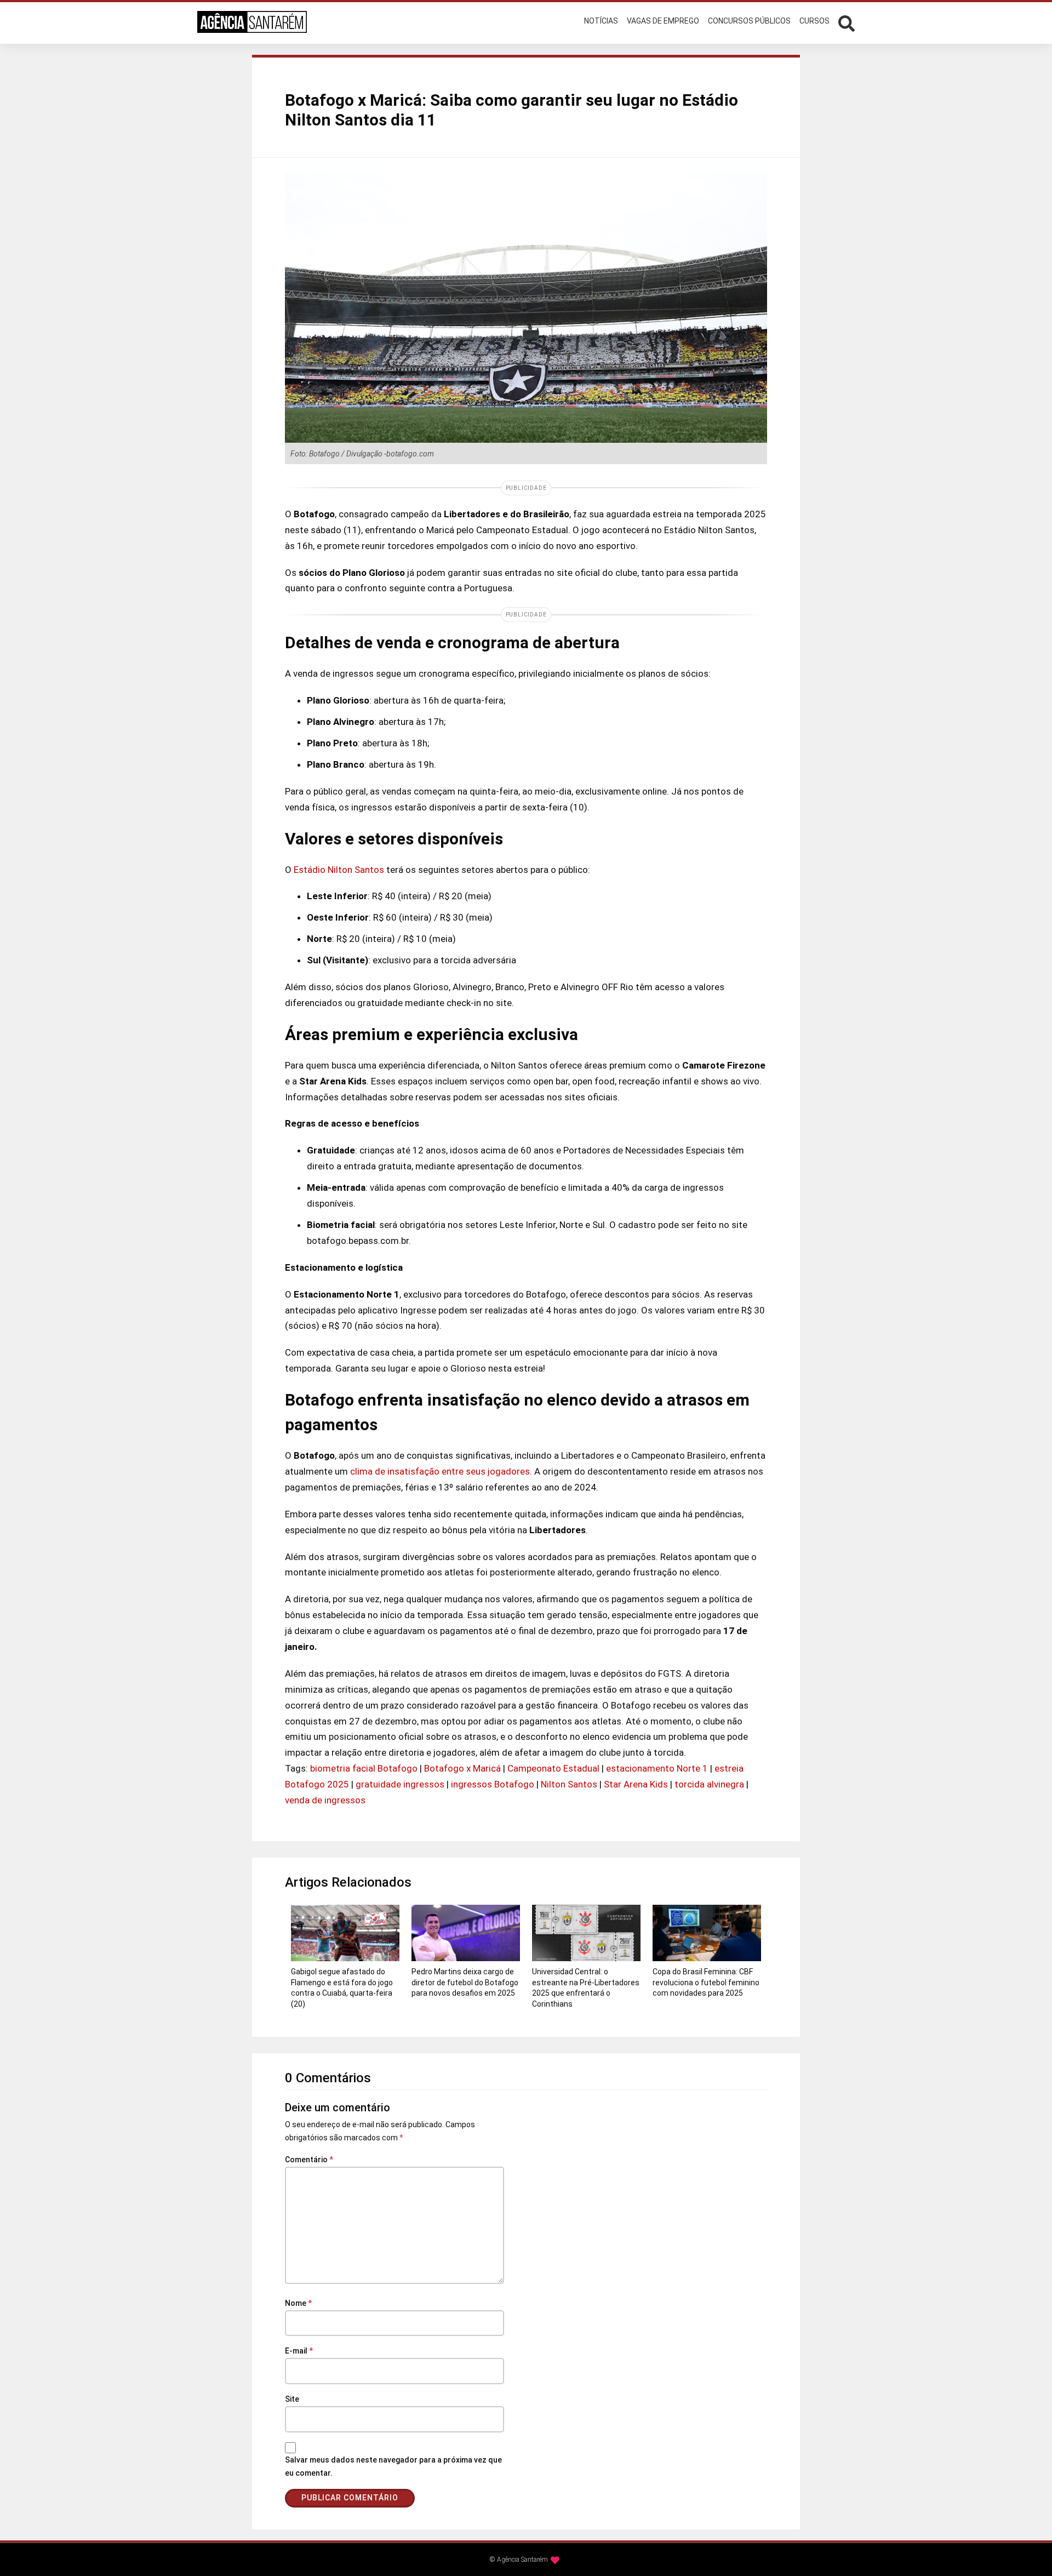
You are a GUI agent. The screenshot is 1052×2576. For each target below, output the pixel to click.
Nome (298, 2303)
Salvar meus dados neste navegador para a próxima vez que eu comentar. (393, 2466)
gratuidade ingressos (400, 1784)
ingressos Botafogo (493, 1784)
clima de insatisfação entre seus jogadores (440, 1471)
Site (292, 2399)
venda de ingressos (325, 1800)
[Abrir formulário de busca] (847, 22)
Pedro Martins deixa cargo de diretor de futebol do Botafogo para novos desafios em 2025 (465, 1982)
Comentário (309, 2160)
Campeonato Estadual (553, 1768)
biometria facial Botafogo (364, 1768)
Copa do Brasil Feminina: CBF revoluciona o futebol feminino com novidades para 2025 (706, 1982)
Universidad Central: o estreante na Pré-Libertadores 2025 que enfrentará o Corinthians (586, 1988)
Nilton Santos (569, 1784)
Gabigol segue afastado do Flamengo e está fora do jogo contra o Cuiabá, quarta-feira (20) (342, 1988)
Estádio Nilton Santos (340, 870)
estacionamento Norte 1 (657, 1768)
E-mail (299, 2351)
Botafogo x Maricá (462, 1768)
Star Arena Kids (636, 1784)
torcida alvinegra (709, 1784)
